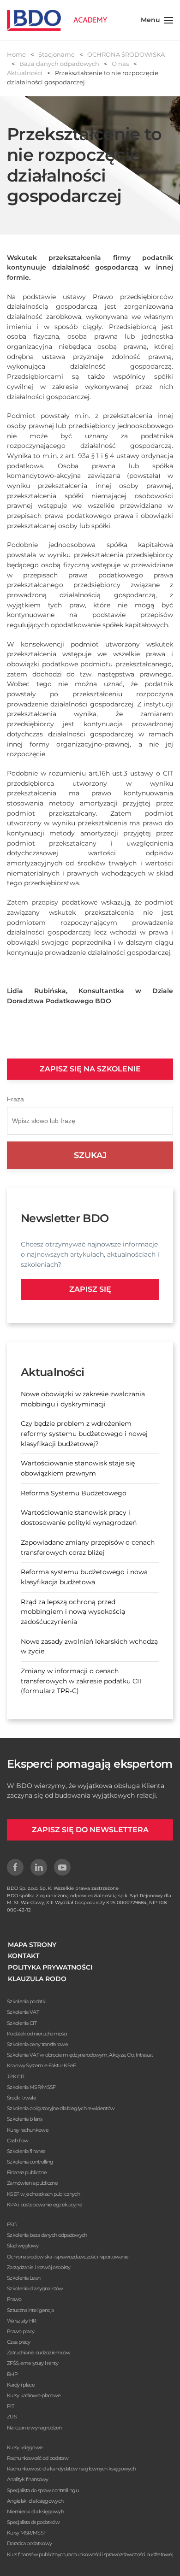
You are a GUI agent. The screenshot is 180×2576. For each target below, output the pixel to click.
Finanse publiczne (27, 2172)
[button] (157, 20)
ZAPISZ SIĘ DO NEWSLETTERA (90, 1830)
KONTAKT (24, 1956)
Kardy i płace (21, 2385)
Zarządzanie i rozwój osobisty (39, 2267)
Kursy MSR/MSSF (27, 2533)
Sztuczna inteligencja (30, 2310)
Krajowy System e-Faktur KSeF (41, 2065)
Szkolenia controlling (30, 2162)
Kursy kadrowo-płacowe (34, 2395)
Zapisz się (90, 1289)
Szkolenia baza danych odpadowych (47, 2235)
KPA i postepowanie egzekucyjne (45, 2205)
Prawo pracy (21, 2331)
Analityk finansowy (27, 2479)
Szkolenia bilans (24, 2119)
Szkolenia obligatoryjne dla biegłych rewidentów (61, 2108)
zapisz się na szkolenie (90, 1069)
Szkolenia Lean (24, 2278)
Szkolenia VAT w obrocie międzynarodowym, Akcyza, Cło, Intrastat (80, 2055)
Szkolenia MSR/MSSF (31, 2087)
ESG (12, 2224)
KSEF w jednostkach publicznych (43, 2194)
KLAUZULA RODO (37, 1979)
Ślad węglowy (23, 2246)
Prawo (14, 2299)
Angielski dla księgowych (35, 2501)
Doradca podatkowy (29, 2543)
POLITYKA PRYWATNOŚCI (50, 1967)
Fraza (15, 1099)
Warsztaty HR (22, 2321)
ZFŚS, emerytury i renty (33, 2363)
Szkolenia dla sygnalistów (35, 2288)
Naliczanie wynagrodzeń (34, 2428)
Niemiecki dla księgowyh (35, 2511)
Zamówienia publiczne (32, 2183)
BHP (12, 2374)
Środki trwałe (21, 2098)
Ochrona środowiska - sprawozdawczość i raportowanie (68, 2257)
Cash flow (18, 2141)
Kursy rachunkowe (28, 2130)
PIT (10, 2406)
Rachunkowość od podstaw (38, 2458)
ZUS (12, 2417)
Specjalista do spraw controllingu (43, 2490)
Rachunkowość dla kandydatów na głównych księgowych (71, 2469)
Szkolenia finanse (26, 2151)
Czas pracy (18, 2342)
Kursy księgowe (25, 2447)
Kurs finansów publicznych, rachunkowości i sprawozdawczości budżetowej (90, 2554)
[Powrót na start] (57, 20)
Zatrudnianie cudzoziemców (39, 2353)
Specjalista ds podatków (33, 2522)
